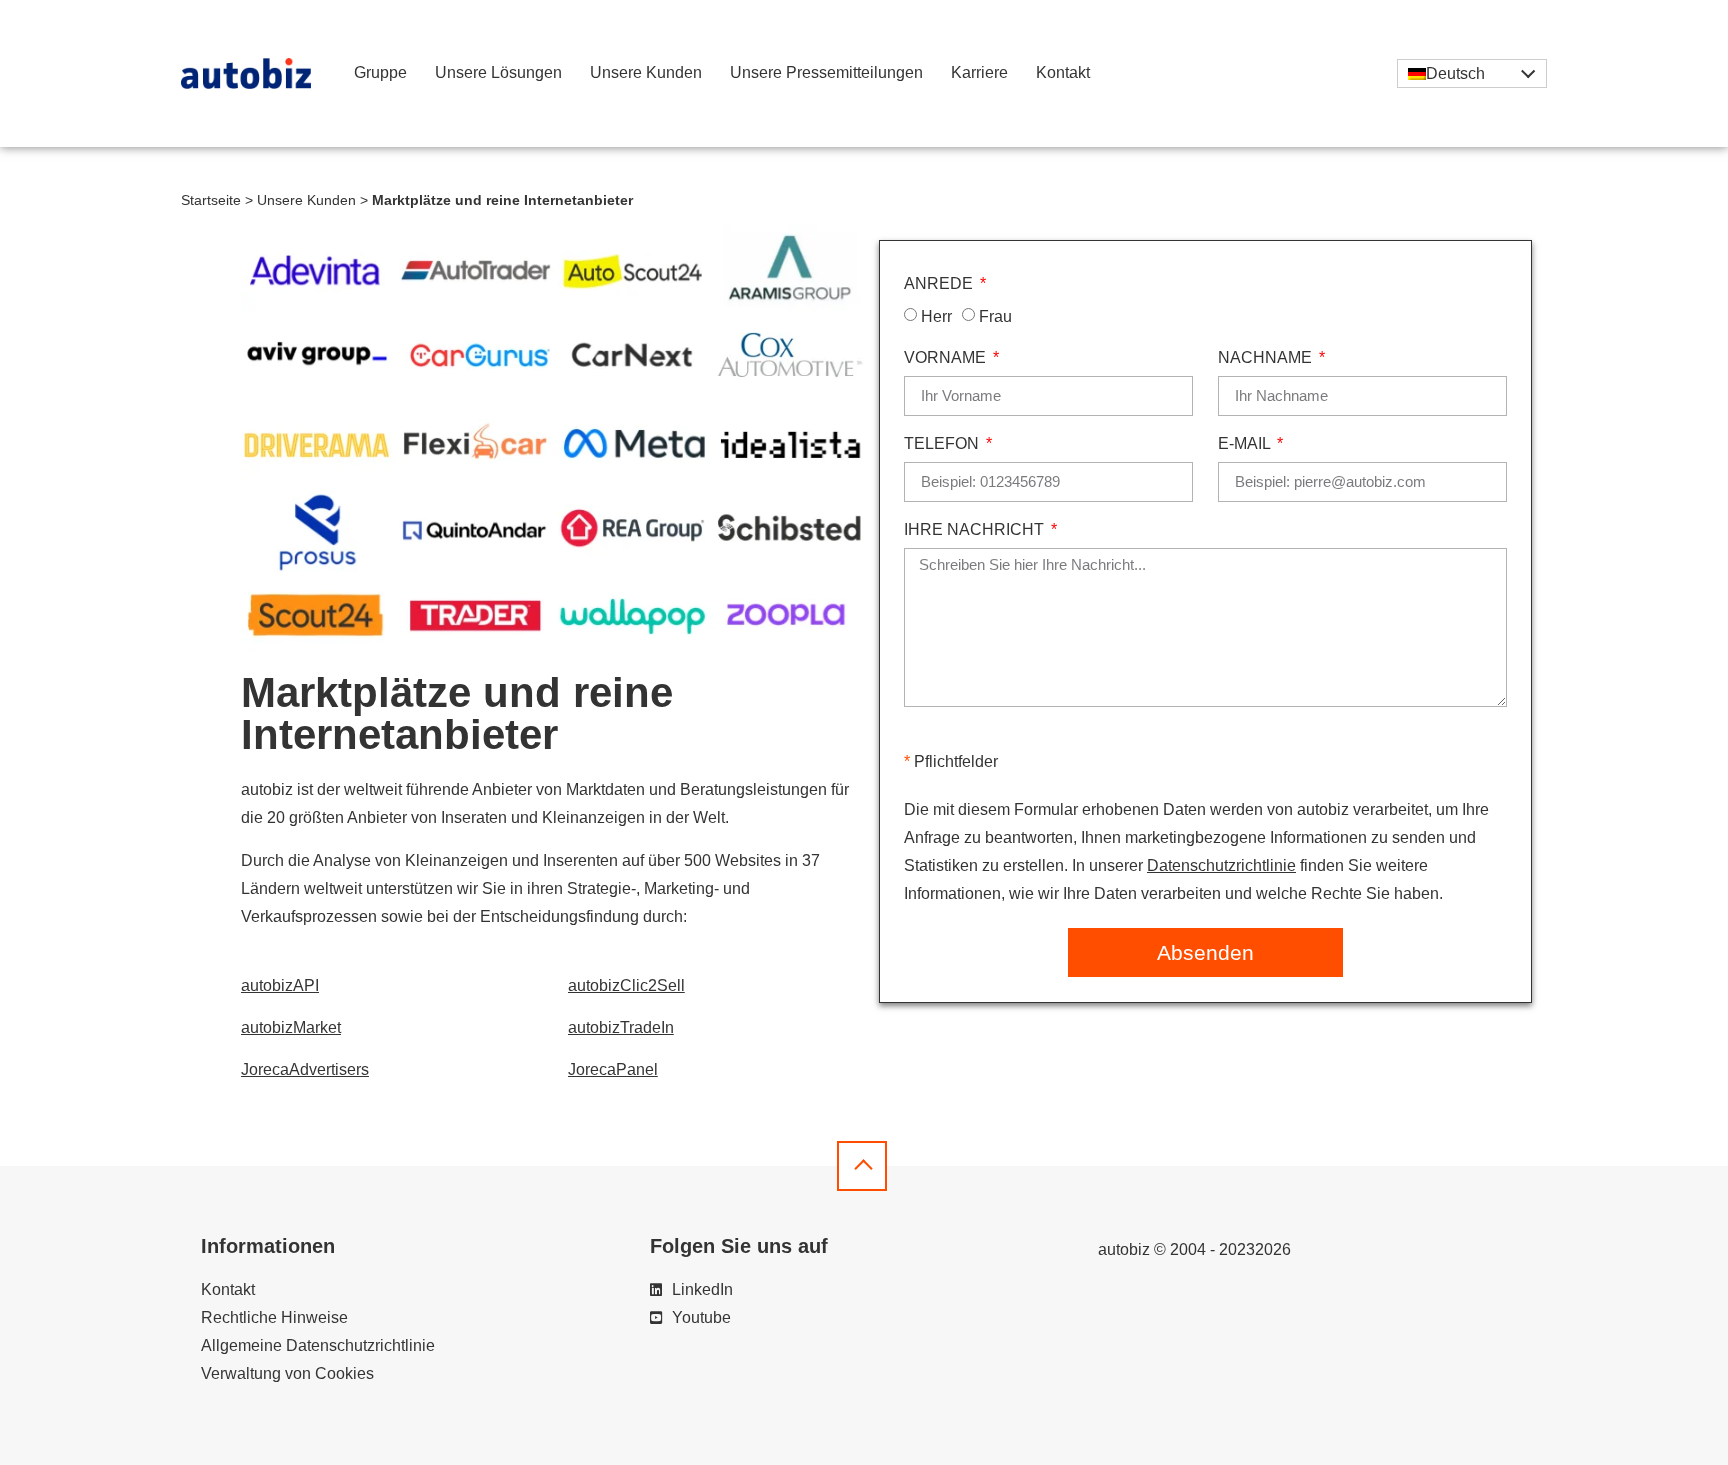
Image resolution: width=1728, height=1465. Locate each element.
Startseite (211, 200)
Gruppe (380, 72)
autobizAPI (280, 985)
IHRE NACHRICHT (976, 530)
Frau (995, 315)
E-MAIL (1246, 444)
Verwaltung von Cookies (287, 1373)
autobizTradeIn (621, 1027)
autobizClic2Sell (626, 985)
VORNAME (947, 358)
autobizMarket (291, 1027)
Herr (936, 315)
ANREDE (940, 284)
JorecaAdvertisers (305, 1069)
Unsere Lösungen (498, 72)
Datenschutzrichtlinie (1221, 865)
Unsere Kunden (646, 72)
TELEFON (943, 444)
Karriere (979, 72)
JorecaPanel (613, 1069)
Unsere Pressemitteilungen (826, 72)
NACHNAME (1267, 358)
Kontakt (1063, 72)
